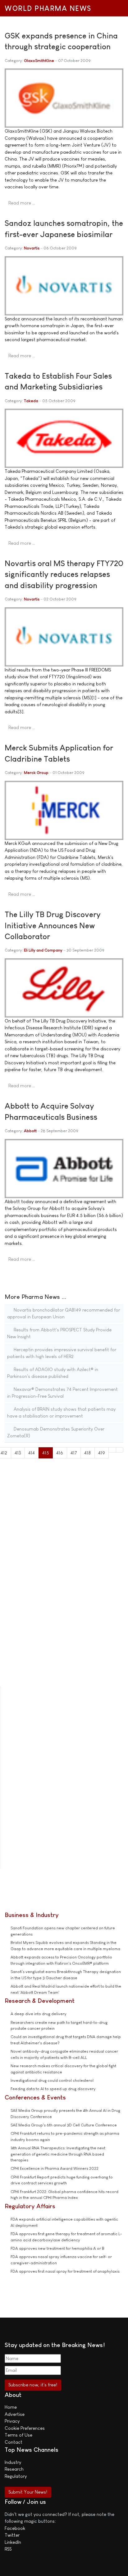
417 (74, 1453)
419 (102, 1453)
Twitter (12, 2535)
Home (11, 2407)
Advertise (15, 2414)
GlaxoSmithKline (39, 61)
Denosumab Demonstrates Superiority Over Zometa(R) (56, 1432)
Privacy (12, 2421)
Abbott (30, 1131)
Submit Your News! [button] (28, 2492)
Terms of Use (18, 2435)
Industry (13, 2462)
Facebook (15, 2528)
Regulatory (16, 2476)
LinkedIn (13, 2542)
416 (60, 1453)
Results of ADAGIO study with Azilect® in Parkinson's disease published (53, 1373)
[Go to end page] (120, 1450)
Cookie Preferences (25, 2428)
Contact (14, 2442)
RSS (8, 2549)
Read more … (22, 203)
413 (18, 1453)
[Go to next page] (112, 1450)
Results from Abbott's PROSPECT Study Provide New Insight (59, 1333)
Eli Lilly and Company (43, 950)
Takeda (31, 401)
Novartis (32, 248)
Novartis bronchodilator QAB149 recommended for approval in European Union (64, 1313)
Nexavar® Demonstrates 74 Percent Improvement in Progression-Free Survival (62, 1393)
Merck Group (36, 773)
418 (87, 1453)
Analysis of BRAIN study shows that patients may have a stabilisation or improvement (61, 1413)
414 (32, 1453)
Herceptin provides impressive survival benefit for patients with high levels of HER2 (62, 1353)
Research (14, 2469)
